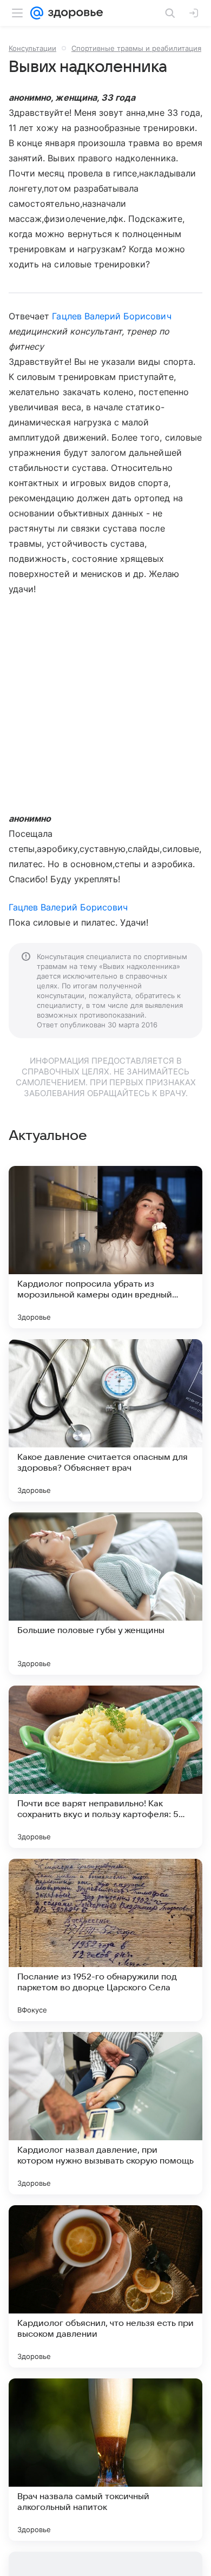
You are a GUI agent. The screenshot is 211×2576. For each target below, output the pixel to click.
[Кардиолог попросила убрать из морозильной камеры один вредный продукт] (105, 1247)
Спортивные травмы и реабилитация (136, 48)
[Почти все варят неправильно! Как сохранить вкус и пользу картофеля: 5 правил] (105, 1767)
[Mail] (37, 13)
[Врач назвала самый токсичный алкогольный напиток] (105, 2460)
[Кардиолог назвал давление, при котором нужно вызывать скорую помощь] (105, 2113)
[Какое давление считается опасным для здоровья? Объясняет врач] (105, 1420)
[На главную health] (73, 13)
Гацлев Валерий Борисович (111, 316)
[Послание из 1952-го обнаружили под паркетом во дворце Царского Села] (105, 1940)
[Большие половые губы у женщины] (105, 1594)
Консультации (32, 48)
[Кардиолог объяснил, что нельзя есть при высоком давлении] (105, 2286)
